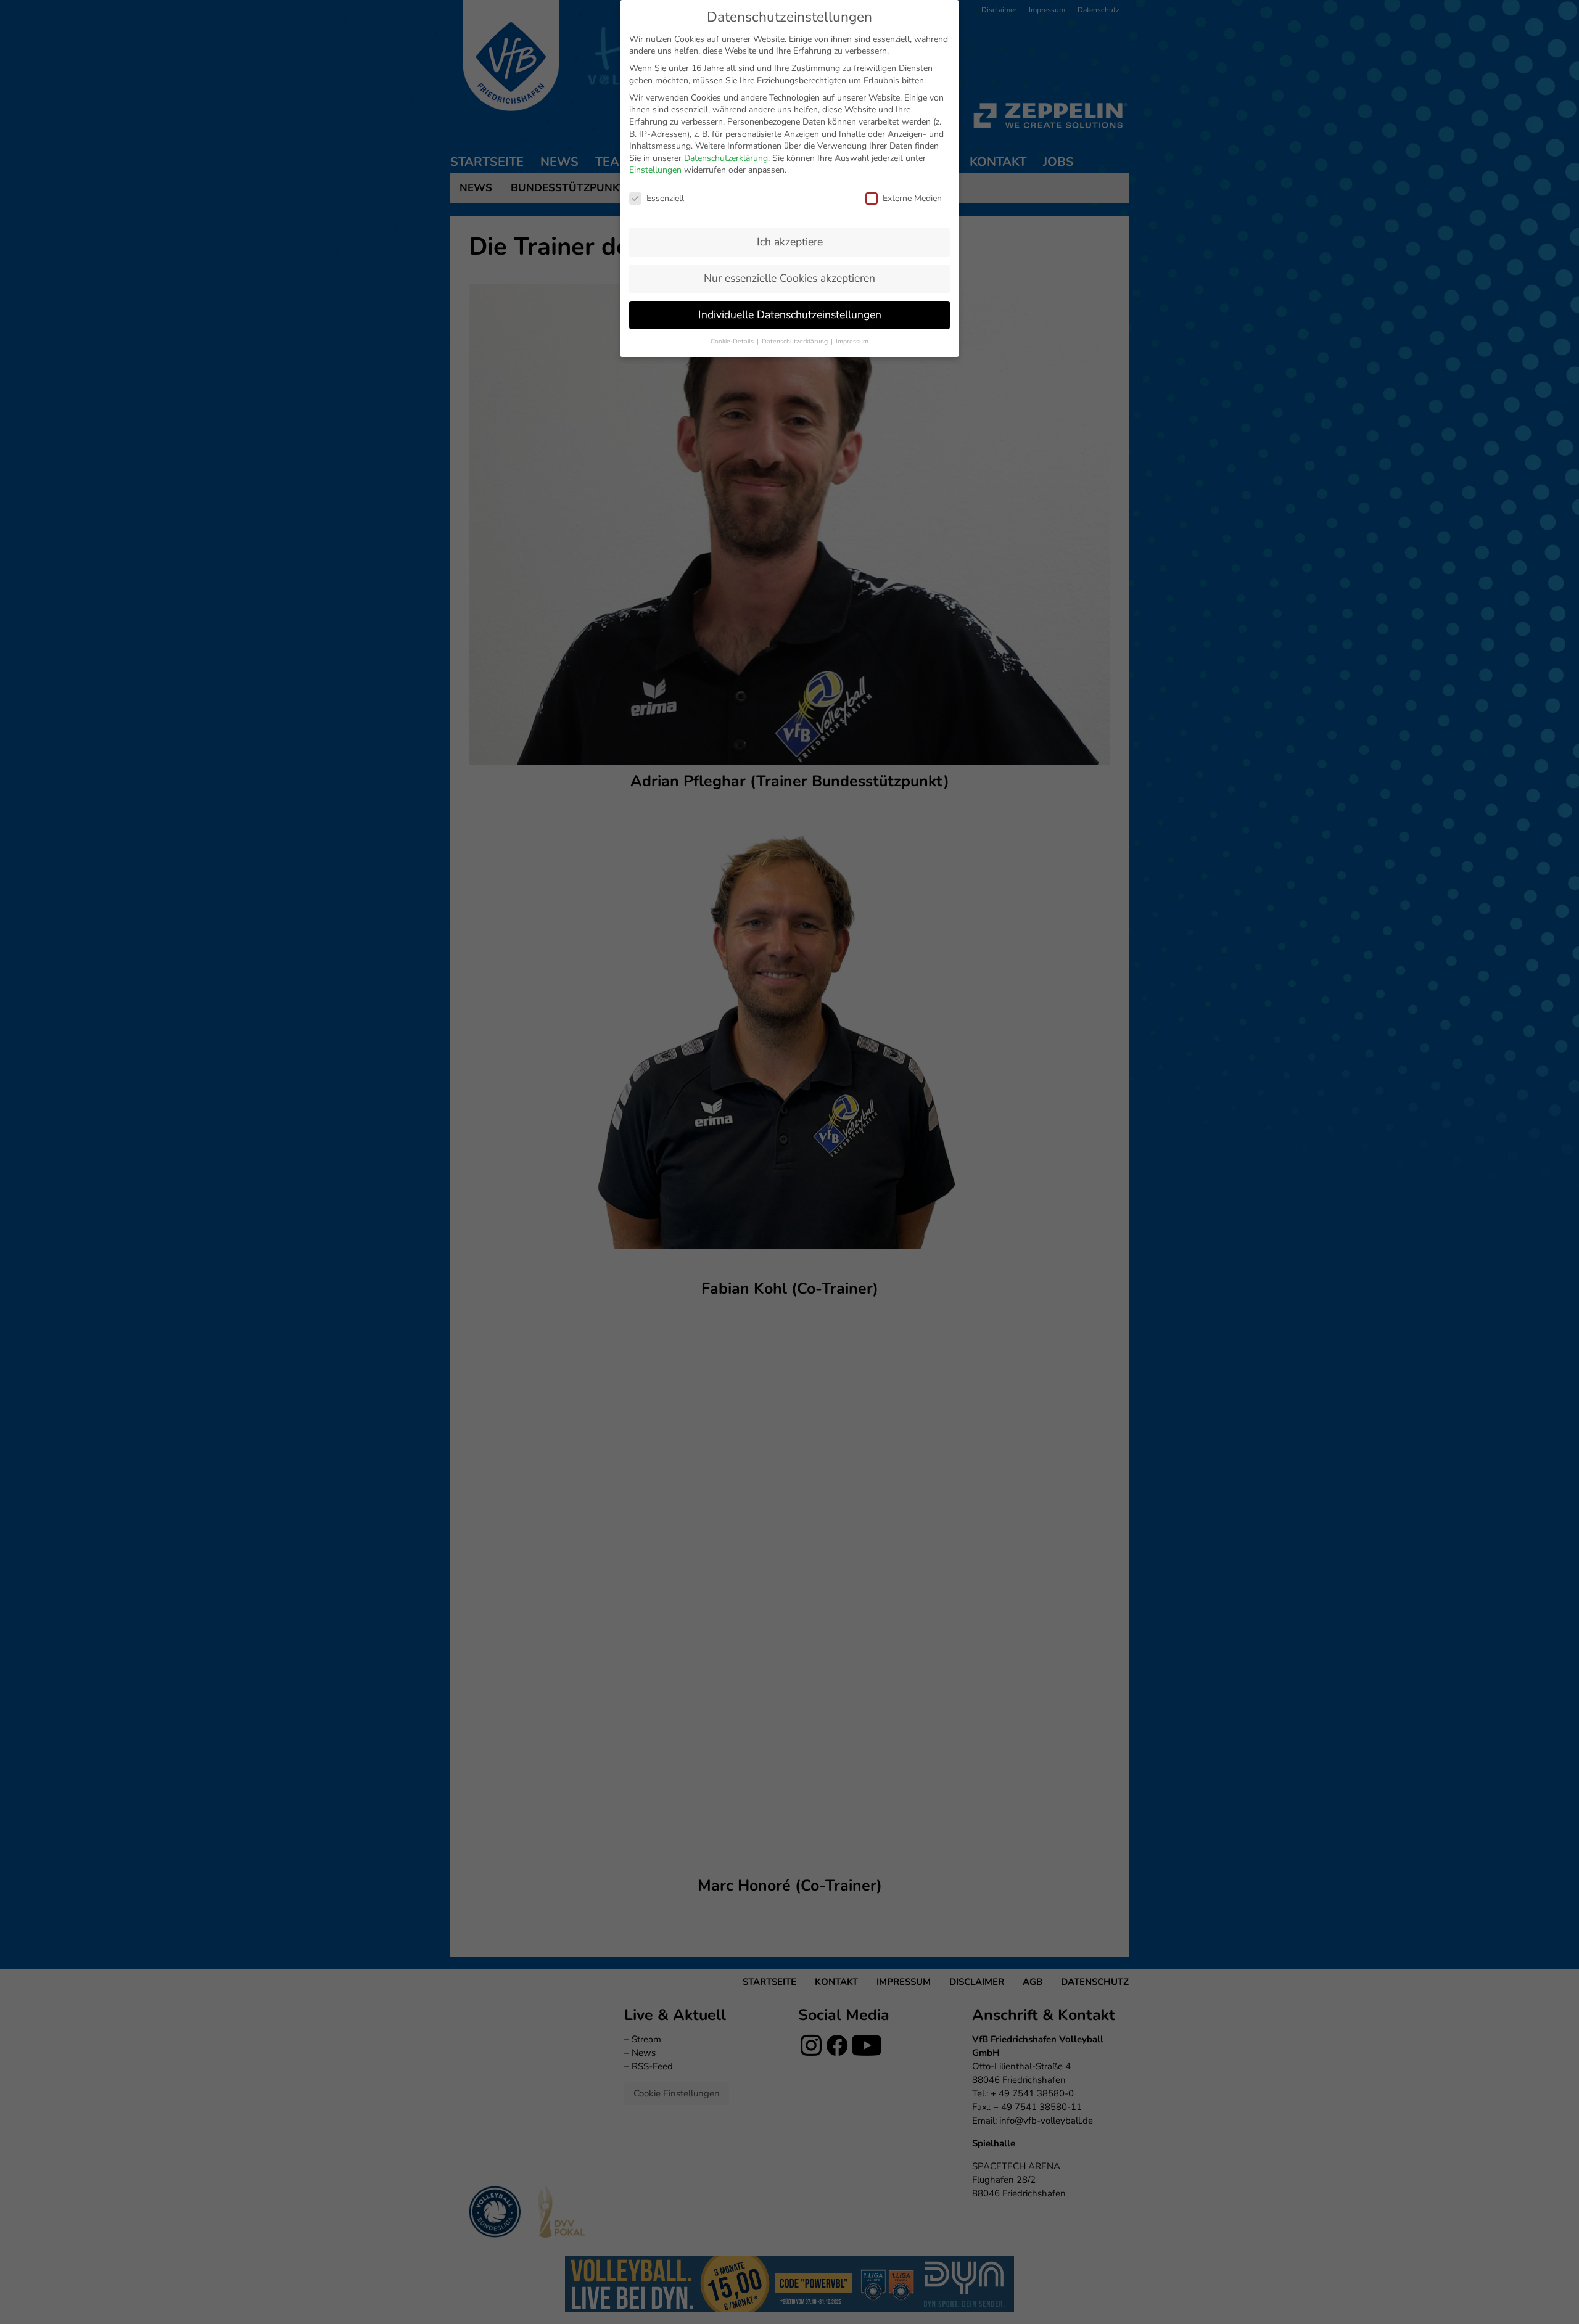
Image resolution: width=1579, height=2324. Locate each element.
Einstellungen (655, 170)
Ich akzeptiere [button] (790, 242)
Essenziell (665, 198)
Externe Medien (912, 198)
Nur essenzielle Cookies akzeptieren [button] (789, 278)
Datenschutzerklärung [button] (796, 341)
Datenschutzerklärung (726, 158)
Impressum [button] (852, 341)
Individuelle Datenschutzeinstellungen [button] (790, 314)
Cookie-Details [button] (733, 341)
